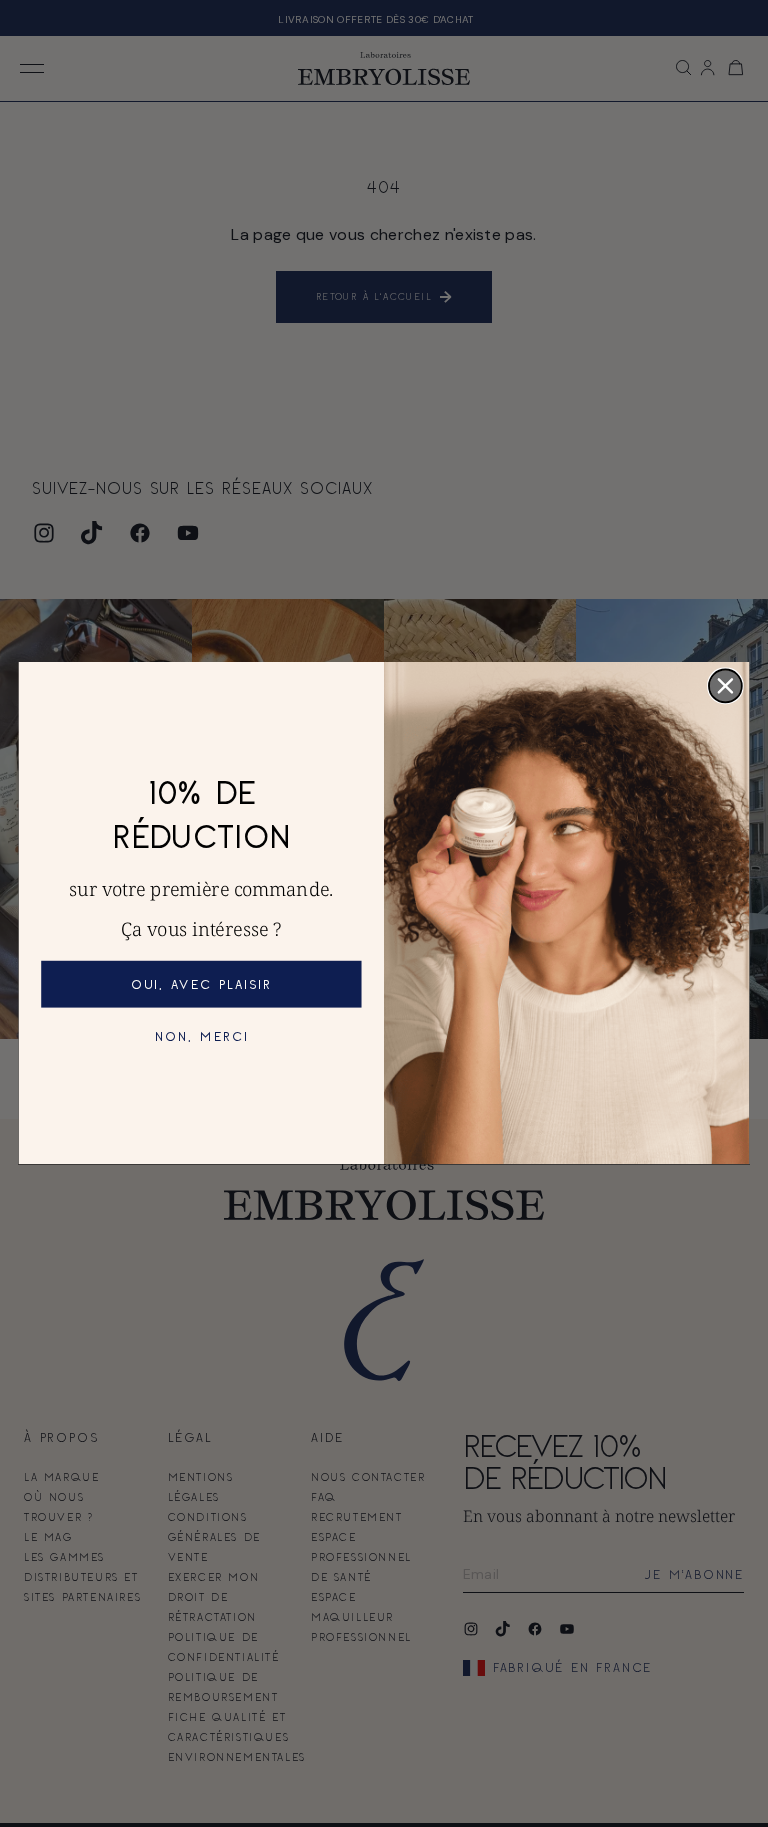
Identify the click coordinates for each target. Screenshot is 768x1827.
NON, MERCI (202, 1037)
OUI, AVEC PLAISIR (201, 984)
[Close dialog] (725, 686)
